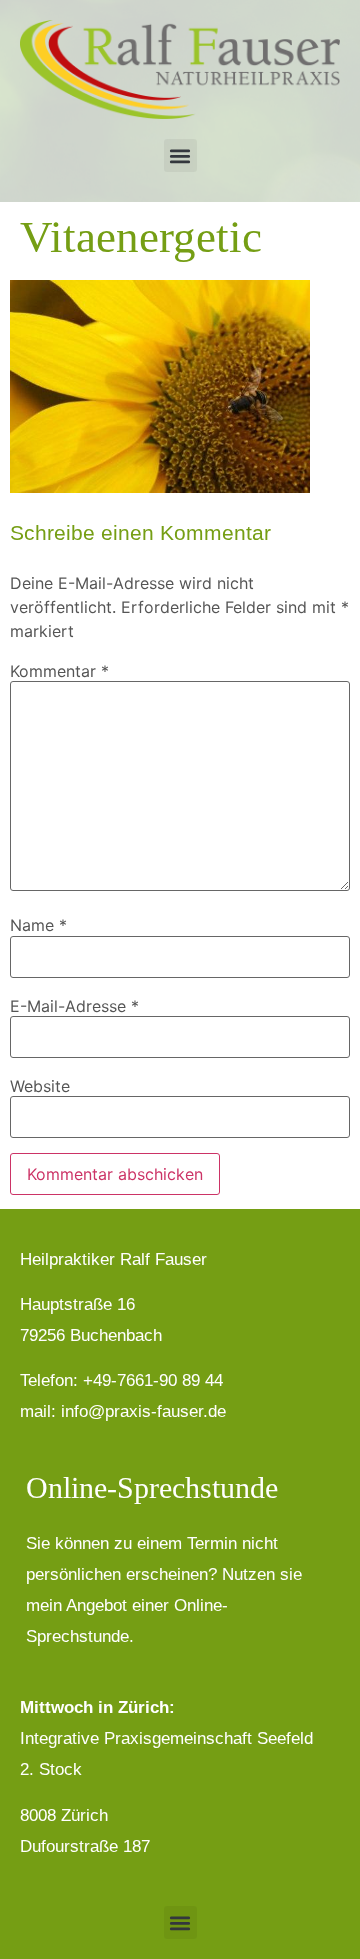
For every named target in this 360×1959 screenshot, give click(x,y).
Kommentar (59, 671)
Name (38, 925)
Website (40, 1086)
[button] (180, 155)
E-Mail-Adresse (74, 1006)
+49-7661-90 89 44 (153, 1380)
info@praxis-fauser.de (143, 1411)
